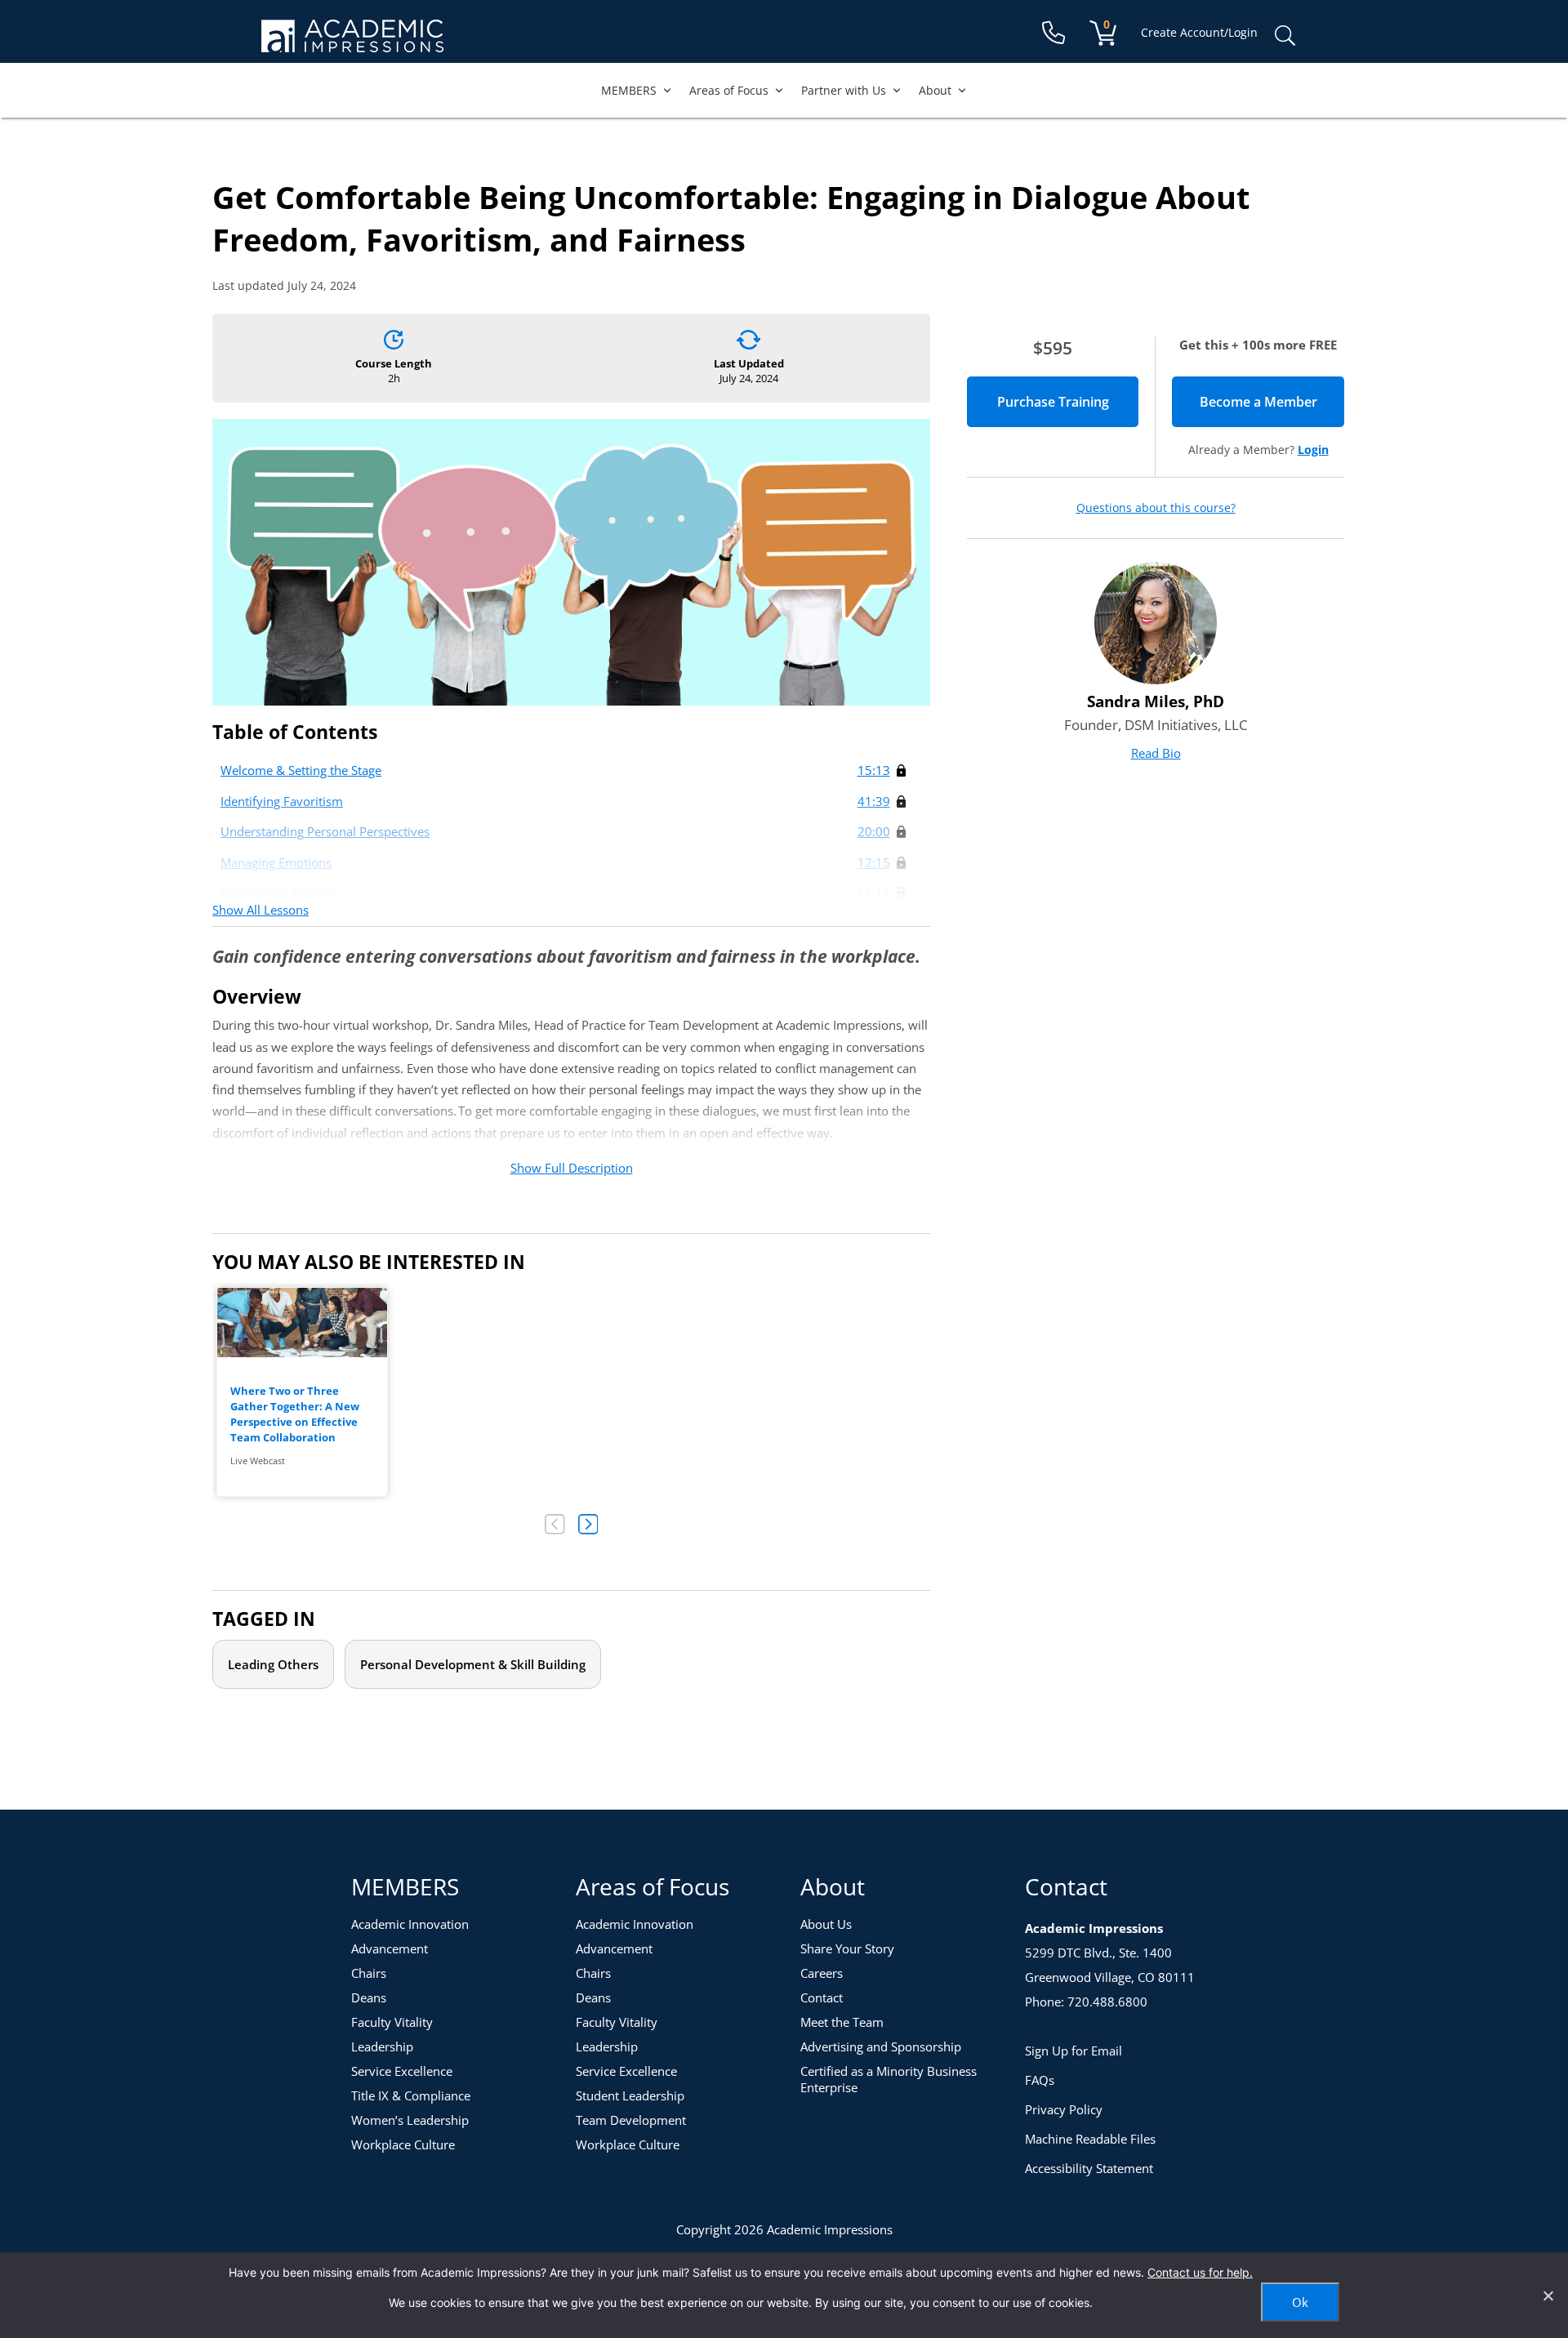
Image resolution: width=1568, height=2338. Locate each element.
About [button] (935, 90)
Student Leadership (630, 2095)
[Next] (588, 1524)
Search (1285, 36)
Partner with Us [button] (844, 90)
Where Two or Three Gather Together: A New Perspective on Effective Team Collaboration (295, 1414)
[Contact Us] (1053, 33)
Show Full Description (572, 1168)
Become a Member (1272, 402)
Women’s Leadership (410, 2120)
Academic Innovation (410, 1924)
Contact (822, 1997)
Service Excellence (402, 2071)
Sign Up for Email (1074, 2051)
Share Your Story (847, 1948)
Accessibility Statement (1089, 2168)
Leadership (382, 2046)
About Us (826, 1924)
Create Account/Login (1199, 32)
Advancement (390, 1948)
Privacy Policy (1064, 2109)
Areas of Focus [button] (729, 90)
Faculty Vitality (392, 2022)
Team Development (631, 2120)
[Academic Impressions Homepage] (352, 43)
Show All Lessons (261, 910)
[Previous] (555, 1524)
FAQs (1040, 2080)
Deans (369, 1997)
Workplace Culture (403, 2144)
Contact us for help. (1200, 2272)
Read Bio (1156, 753)
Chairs (369, 1973)
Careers (822, 1973)
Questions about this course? (1156, 508)
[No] (1548, 2296)
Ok (1300, 2302)
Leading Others (273, 1664)
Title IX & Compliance (411, 2095)
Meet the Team (842, 2022)
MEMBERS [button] (629, 90)
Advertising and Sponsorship (881, 2046)
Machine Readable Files (1090, 2139)
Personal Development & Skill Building (473, 1664)
